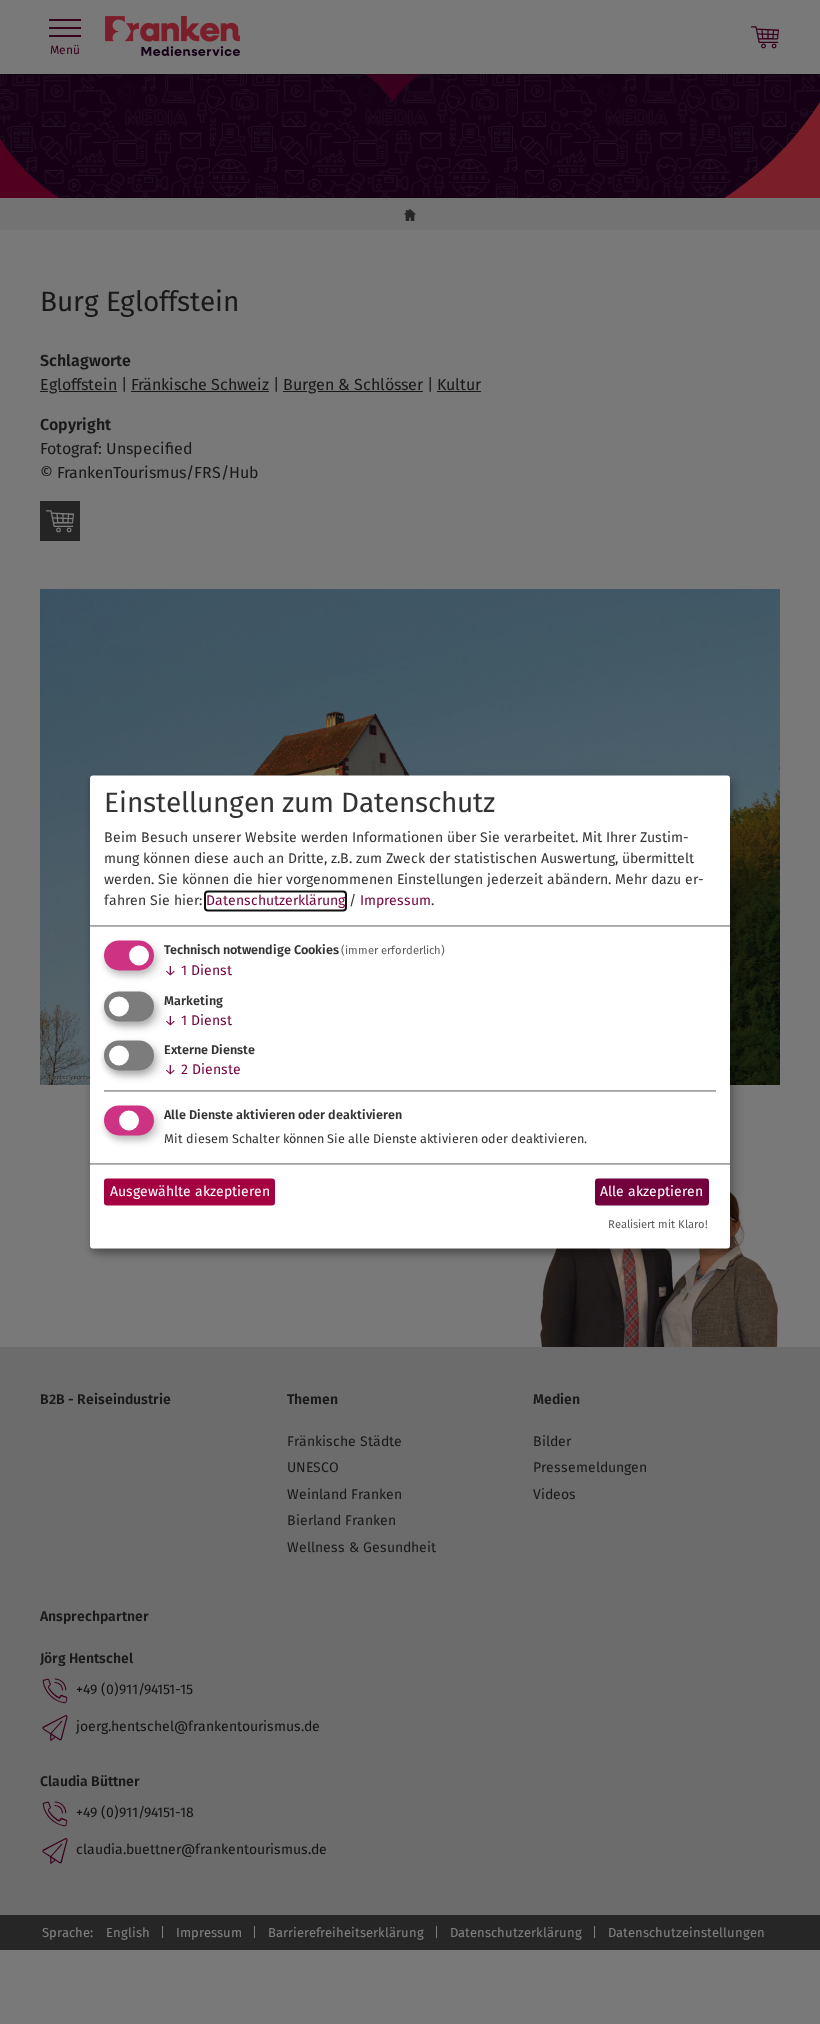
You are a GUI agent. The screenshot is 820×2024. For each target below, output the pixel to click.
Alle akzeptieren (651, 1191)
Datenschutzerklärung (275, 900)
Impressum (395, 900)
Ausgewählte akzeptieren (190, 1191)
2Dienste (202, 1070)
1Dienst (198, 970)
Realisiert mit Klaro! (658, 1225)
